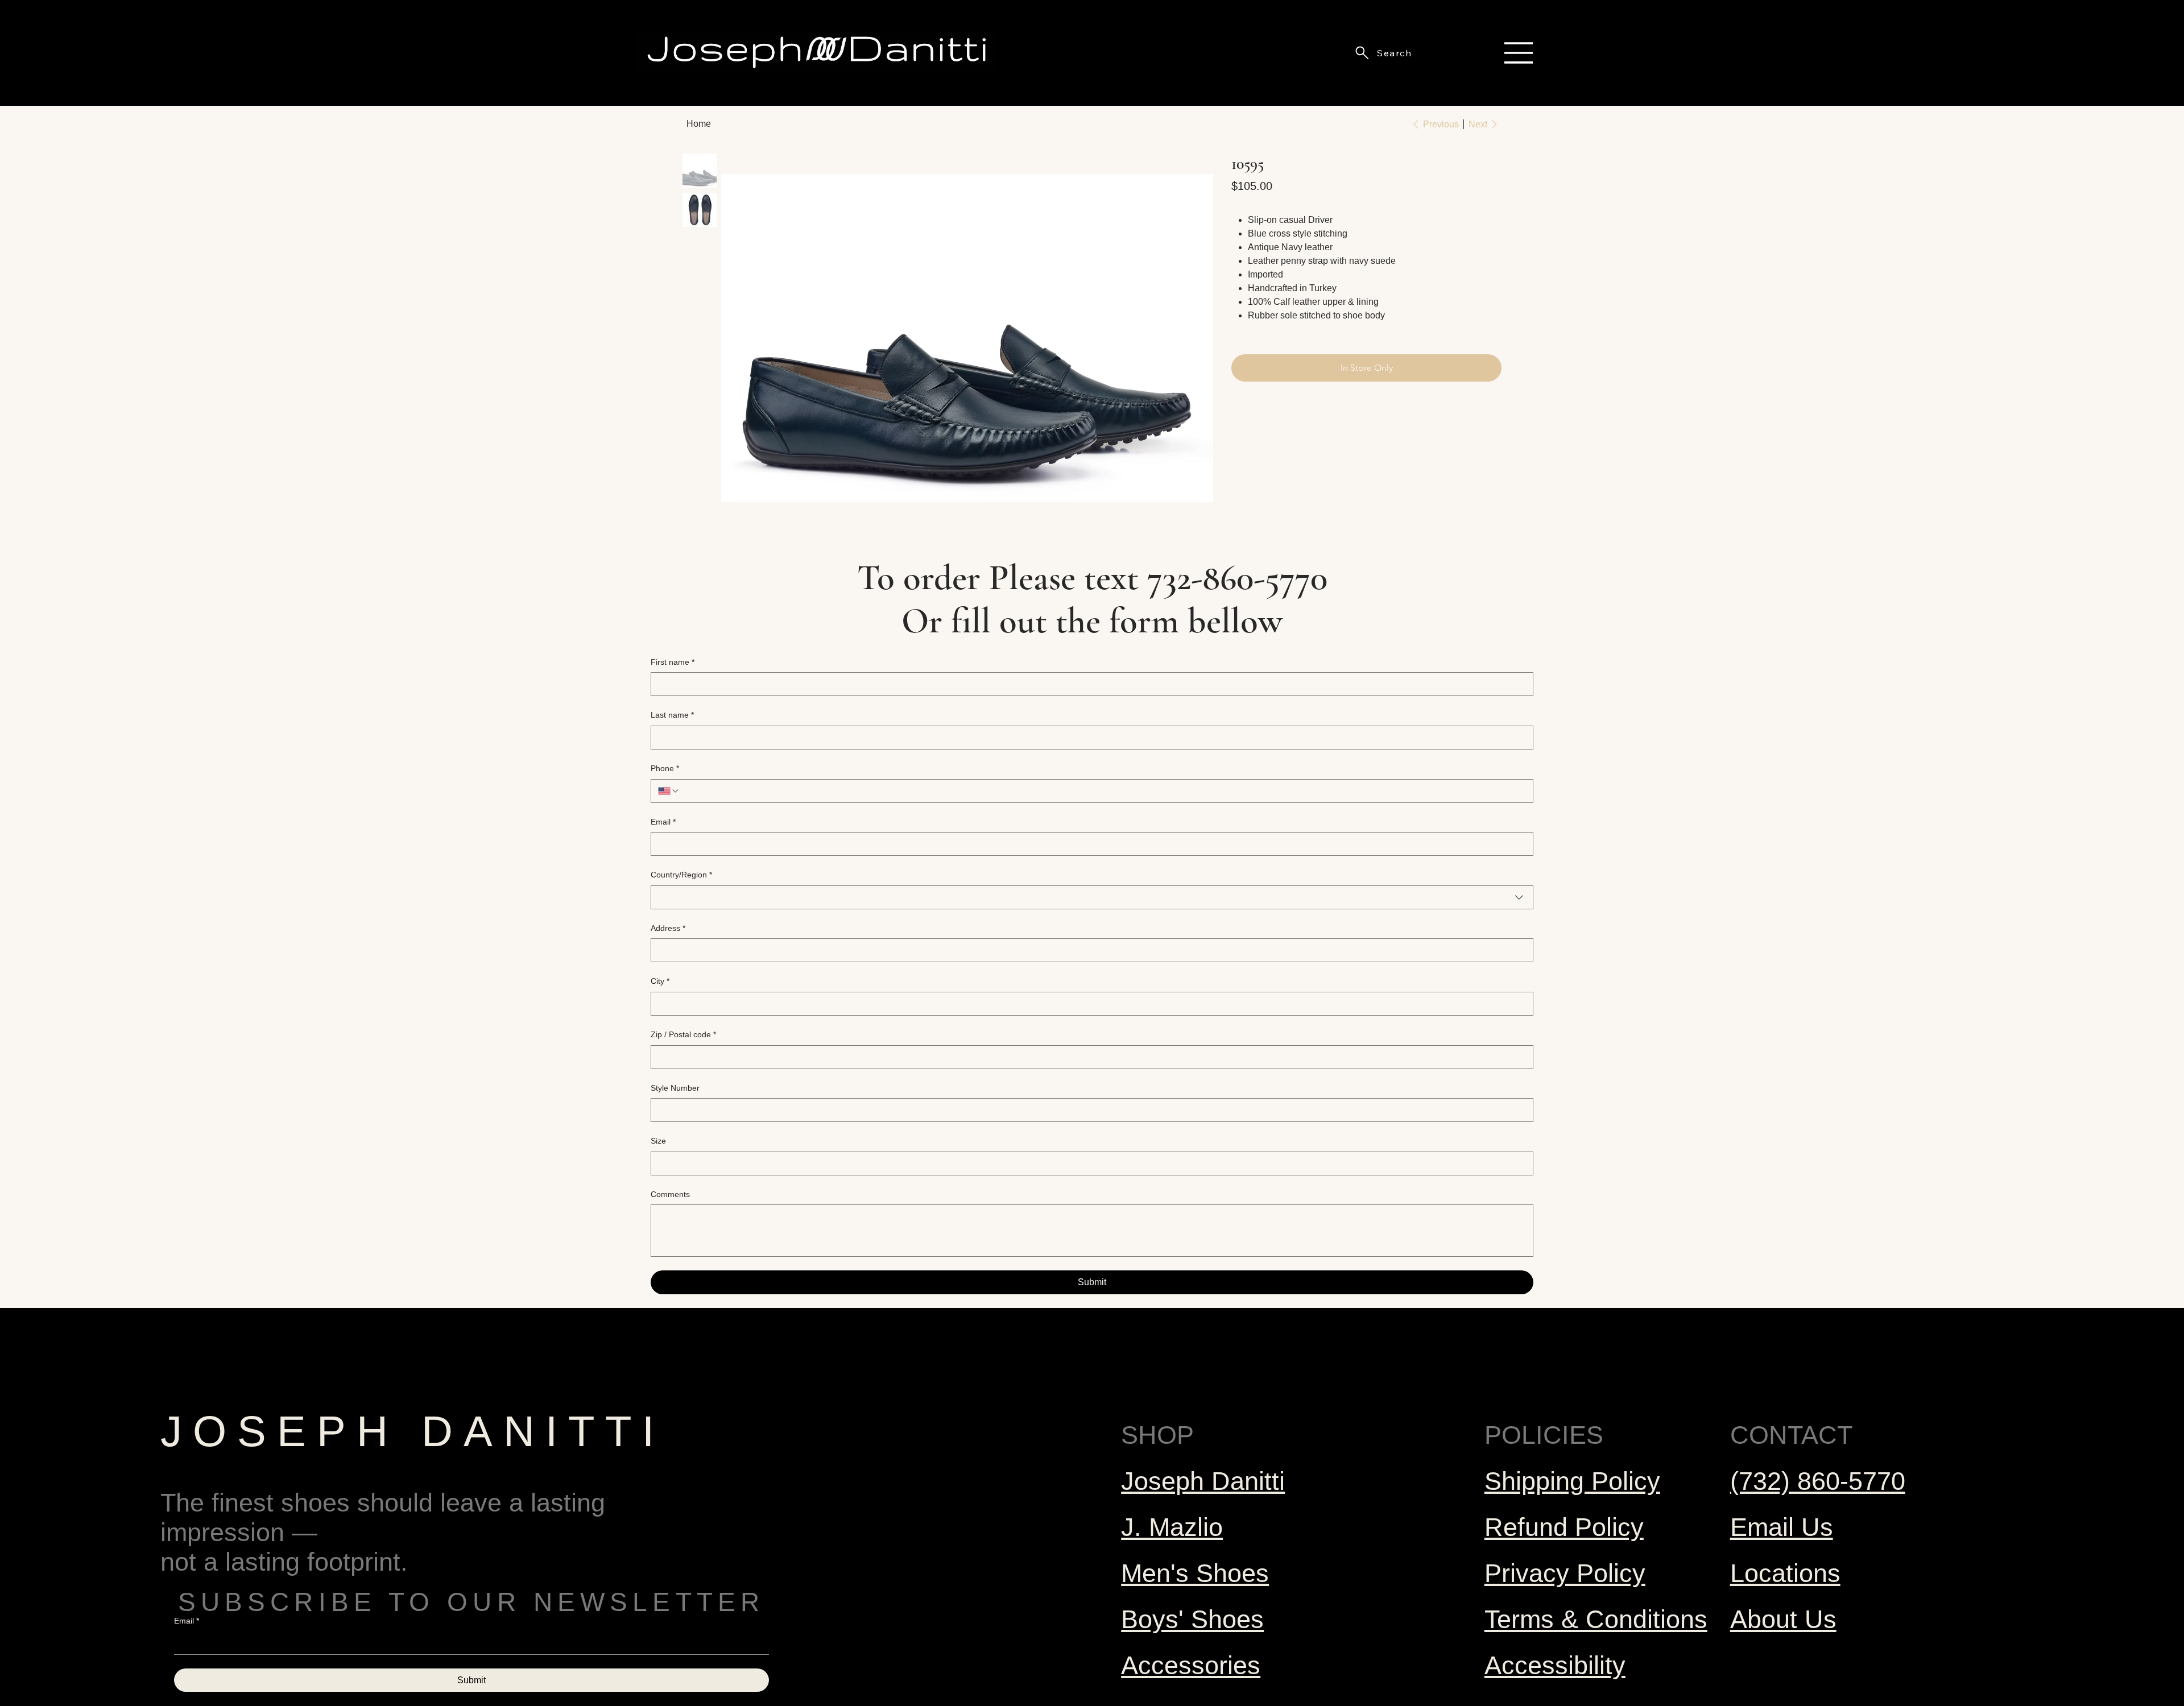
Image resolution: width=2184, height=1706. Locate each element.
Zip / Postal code (683, 1034)
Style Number (675, 1088)
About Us (1783, 1619)
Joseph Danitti (1203, 1481)
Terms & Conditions (1596, 1619)
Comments (670, 1194)
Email (663, 822)
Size (658, 1141)
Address (668, 928)
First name (673, 662)
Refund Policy (1564, 1527)
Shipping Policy (1572, 1481)
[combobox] (1092, 897)
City (660, 981)
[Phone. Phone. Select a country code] (669, 791)
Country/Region (681, 875)
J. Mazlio (1172, 1527)
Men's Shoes (1195, 1573)
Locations (1785, 1573)
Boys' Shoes (1192, 1619)
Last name (672, 715)
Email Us (1782, 1527)
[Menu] (1519, 53)
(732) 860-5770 (1818, 1481)
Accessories (1191, 1665)
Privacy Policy (1565, 1573)
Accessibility (1555, 1665)
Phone (665, 768)
